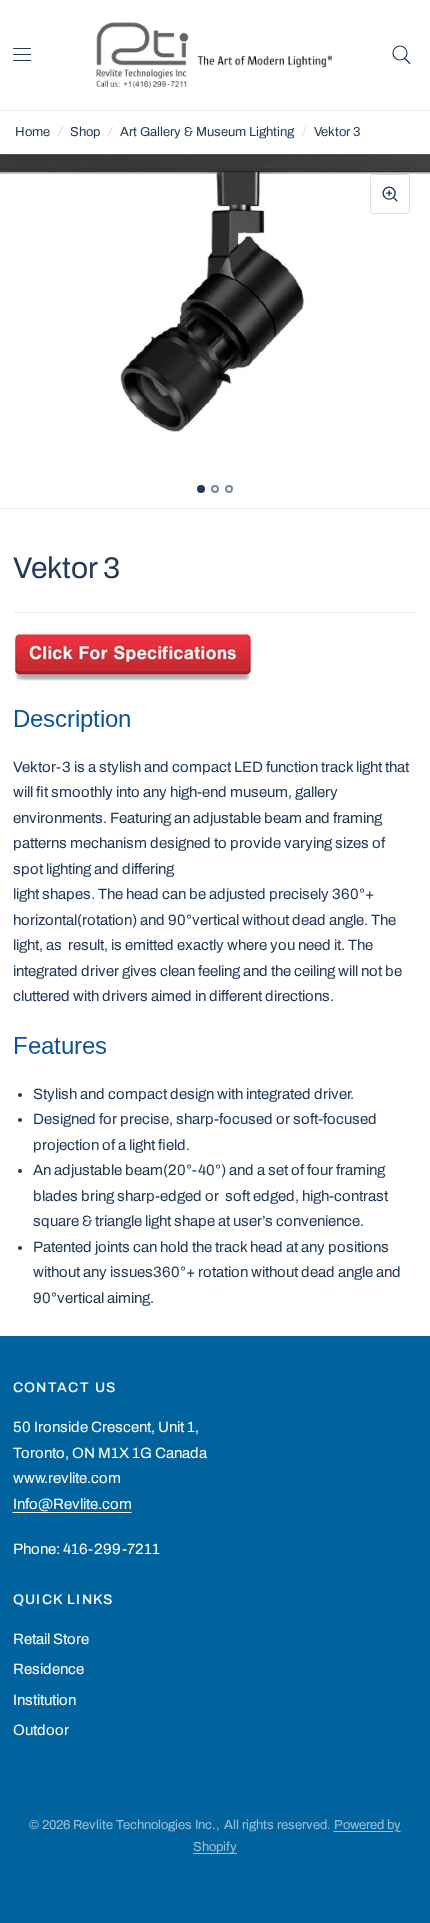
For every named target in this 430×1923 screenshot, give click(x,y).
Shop (85, 132)
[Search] (401, 55)
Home (32, 132)
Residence (48, 1669)
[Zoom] (390, 194)
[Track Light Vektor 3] (133, 650)
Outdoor (41, 1730)
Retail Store (51, 1639)
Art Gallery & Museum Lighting (207, 132)
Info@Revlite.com (72, 1504)
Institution (44, 1700)
